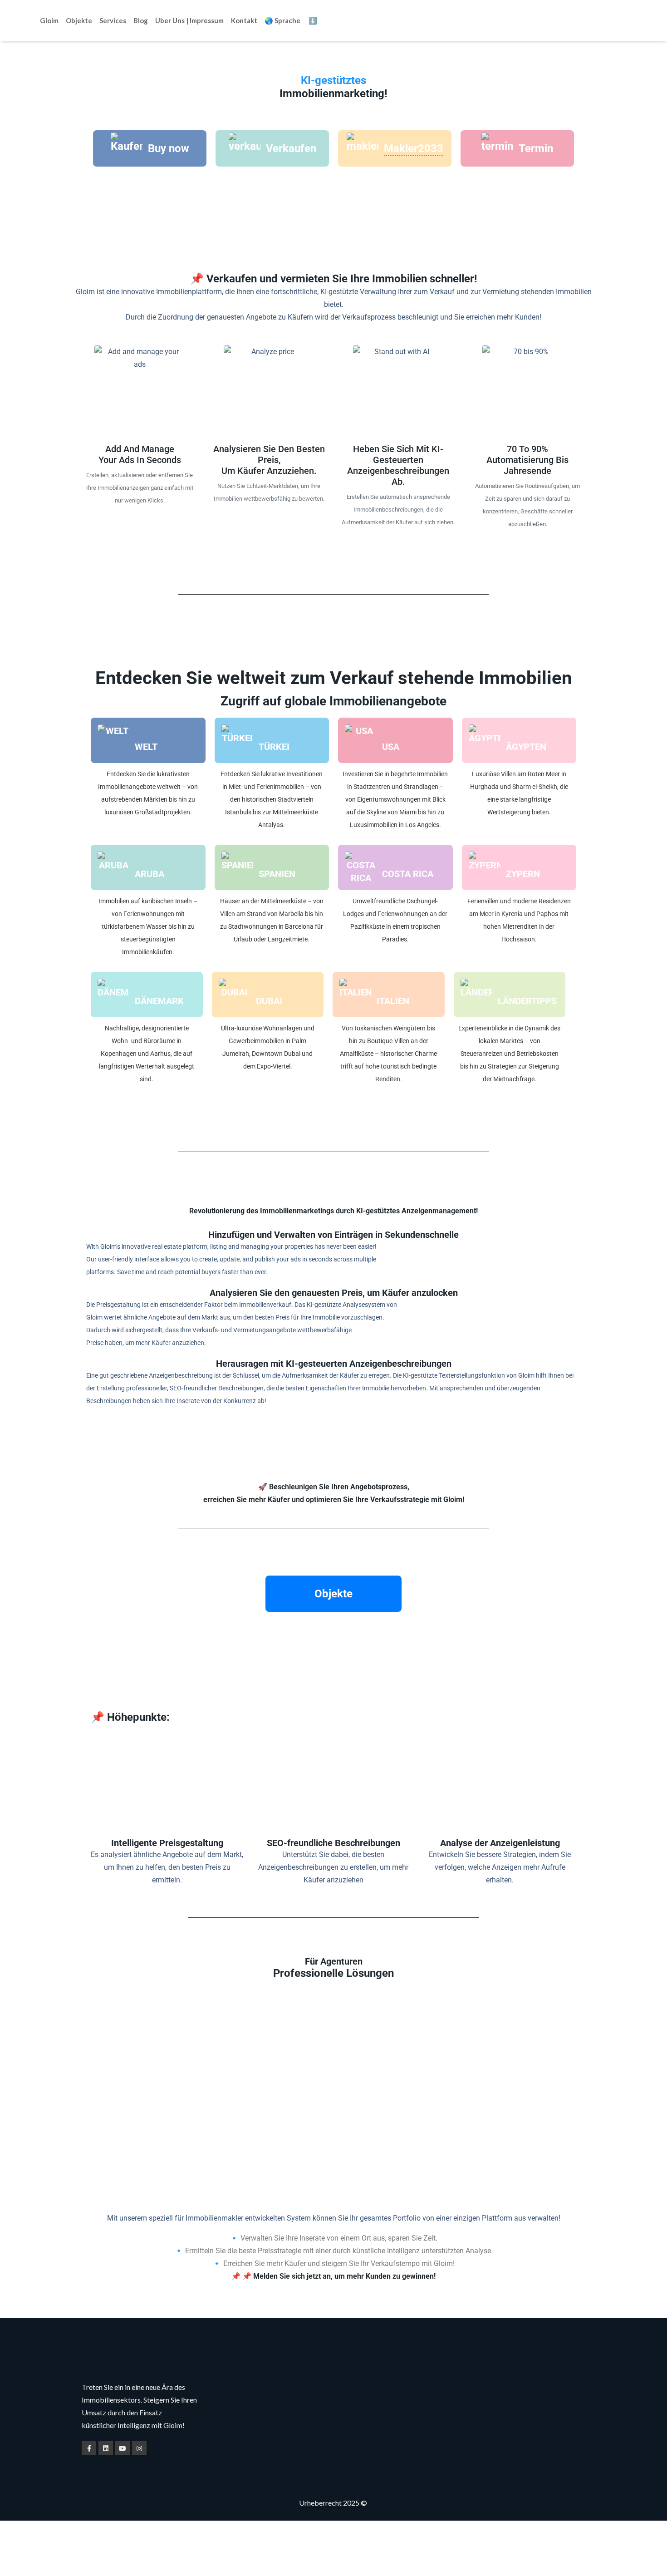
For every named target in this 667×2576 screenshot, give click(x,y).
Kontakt (244, 20)
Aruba (150, 874)
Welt (146, 747)
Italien (393, 1001)
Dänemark (159, 1001)
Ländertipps (527, 1001)
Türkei (274, 747)
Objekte (79, 20)
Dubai (269, 1001)
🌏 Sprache (282, 20)
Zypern (523, 874)
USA (391, 747)
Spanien (277, 874)
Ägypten (526, 747)
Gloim (49, 20)
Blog (141, 20)
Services (113, 20)
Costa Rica (408, 874)
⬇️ (313, 20)
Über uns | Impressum (189, 20)
